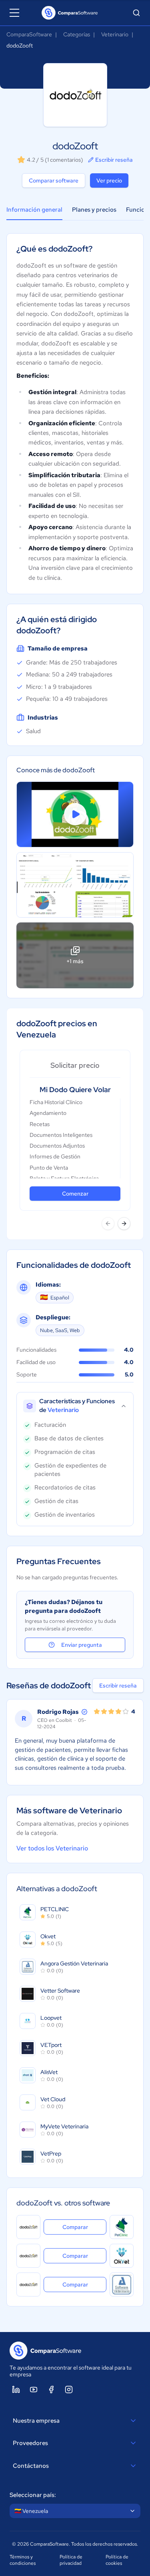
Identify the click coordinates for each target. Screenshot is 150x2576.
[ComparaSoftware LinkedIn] (16, 2390)
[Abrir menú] (14, 13)
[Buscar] (136, 13)
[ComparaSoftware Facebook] (51, 2390)
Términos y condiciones (23, 2560)
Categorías (77, 34)
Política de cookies (117, 2560)
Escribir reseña (114, 160)
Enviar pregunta (82, 1645)
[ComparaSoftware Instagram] (69, 2390)
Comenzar (75, 1194)
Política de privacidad (71, 2560)
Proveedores (30, 2443)
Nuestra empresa (36, 2421)
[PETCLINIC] (122, 2227)
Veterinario (115, 34)
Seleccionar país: (33, 2495)
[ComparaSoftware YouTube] (34, 2390)
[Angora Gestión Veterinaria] (122, 2284)
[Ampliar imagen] (75, 885)
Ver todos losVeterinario (52, 1848)
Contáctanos (31, 2466)
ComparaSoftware (29, 34)
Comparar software (54, 180)
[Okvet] (122, 2256)
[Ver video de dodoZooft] (75, 814)
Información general (34, 210)
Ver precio (109, 180)
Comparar (84, 2227)
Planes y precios (94, 210)
